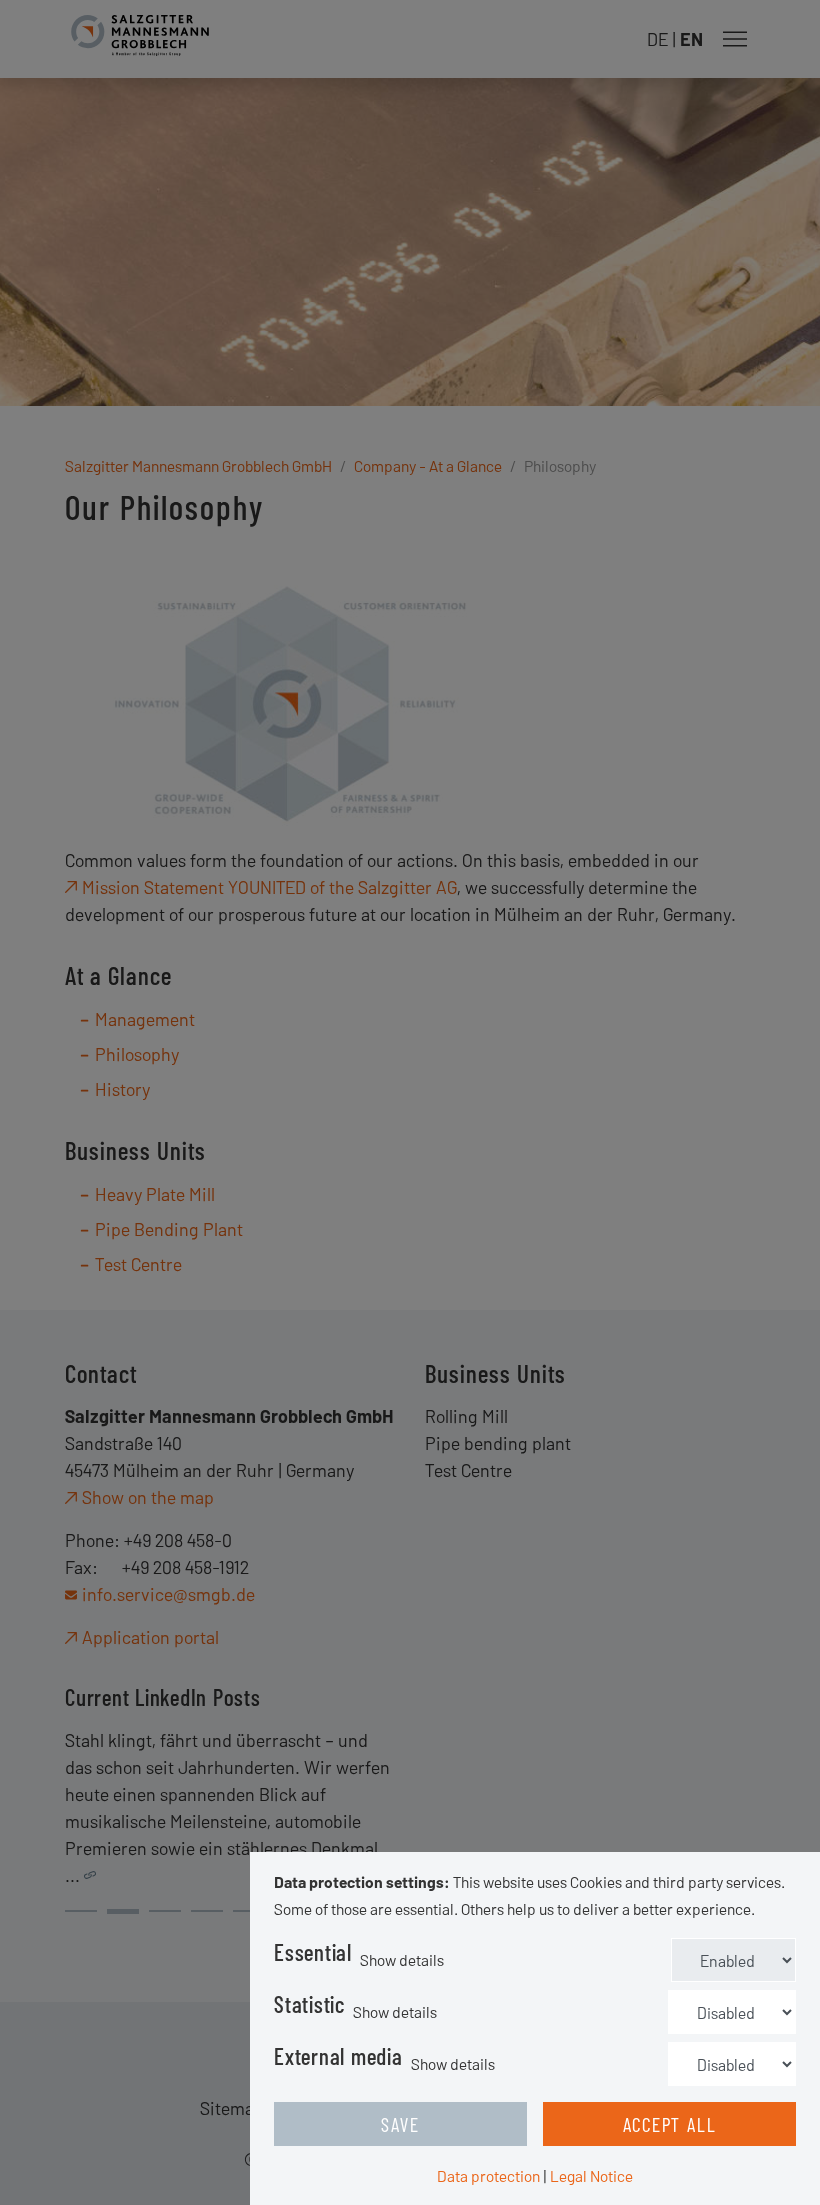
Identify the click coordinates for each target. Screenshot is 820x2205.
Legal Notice (591, 2175)
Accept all (670, 2124)
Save (400, 2124)
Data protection (488, 2175)
